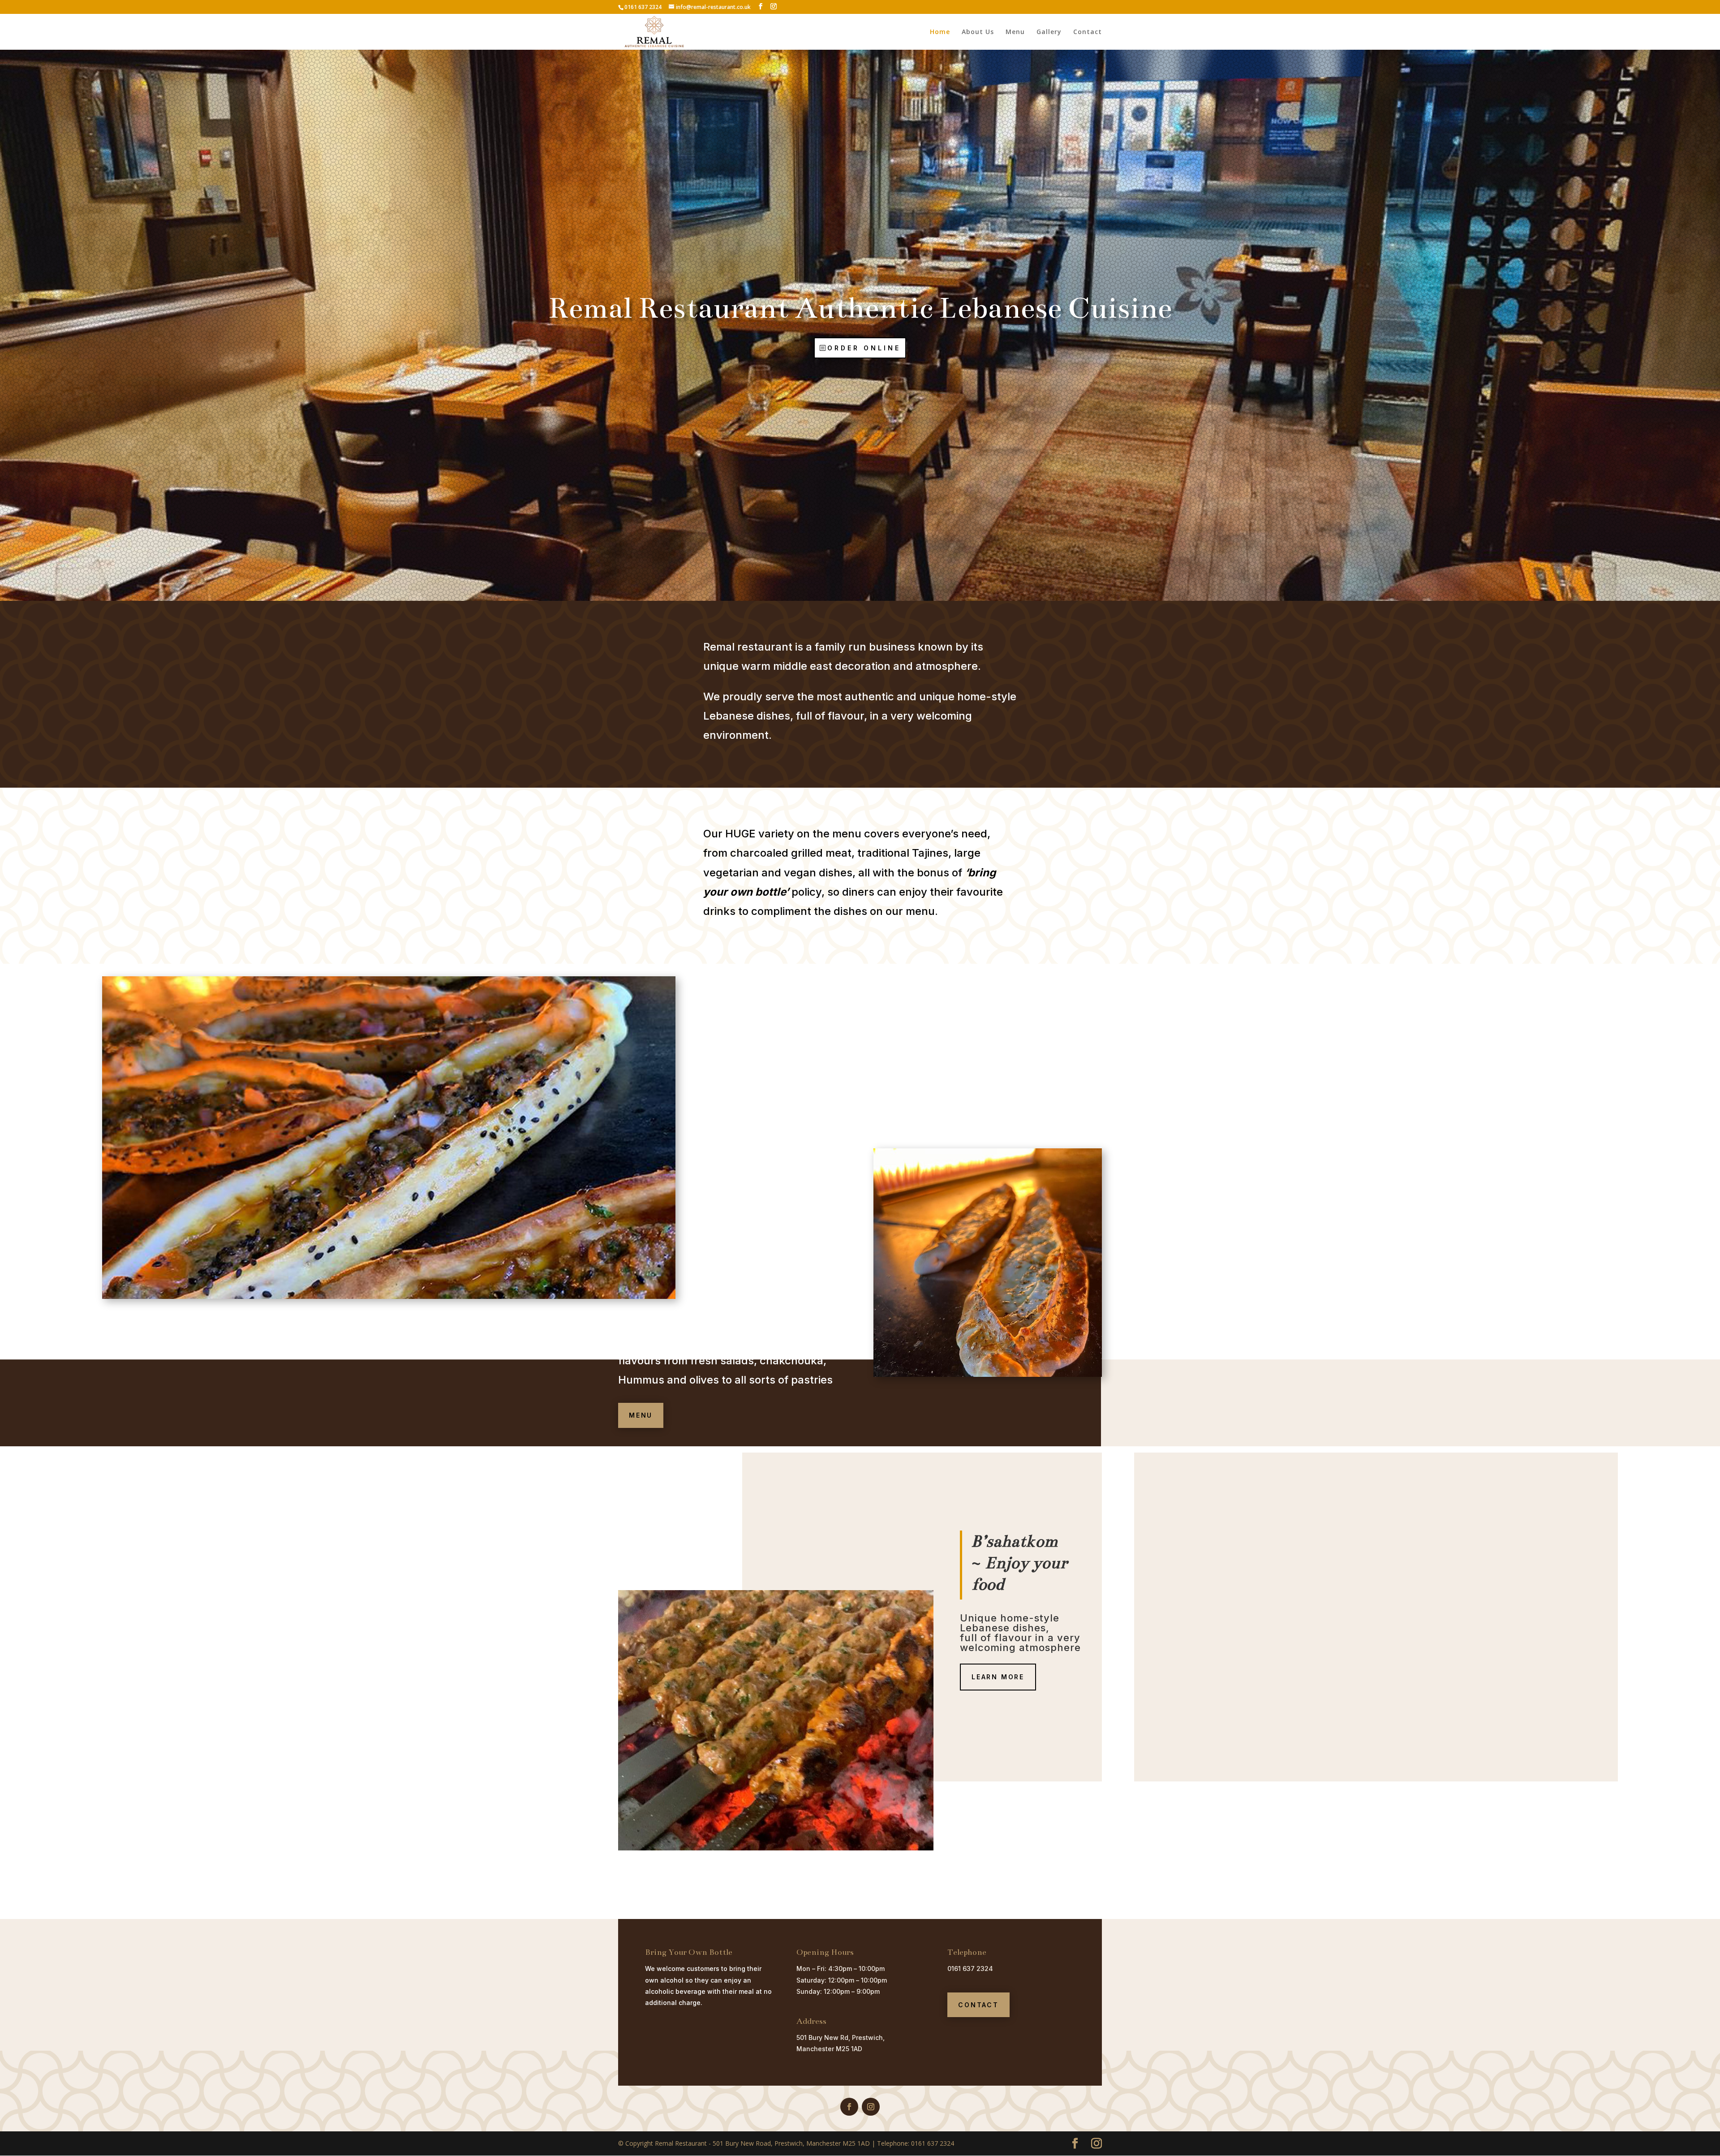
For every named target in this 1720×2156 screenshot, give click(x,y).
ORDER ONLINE (864, 348)
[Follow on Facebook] (849, 2107)
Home (940, 32)
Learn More (998, 1677)
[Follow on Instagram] (871, 2107)
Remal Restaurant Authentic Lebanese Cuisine (860, 308)
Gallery (1049, 32)
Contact (1088, 32)
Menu (1015, 32)
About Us (978, 32)
